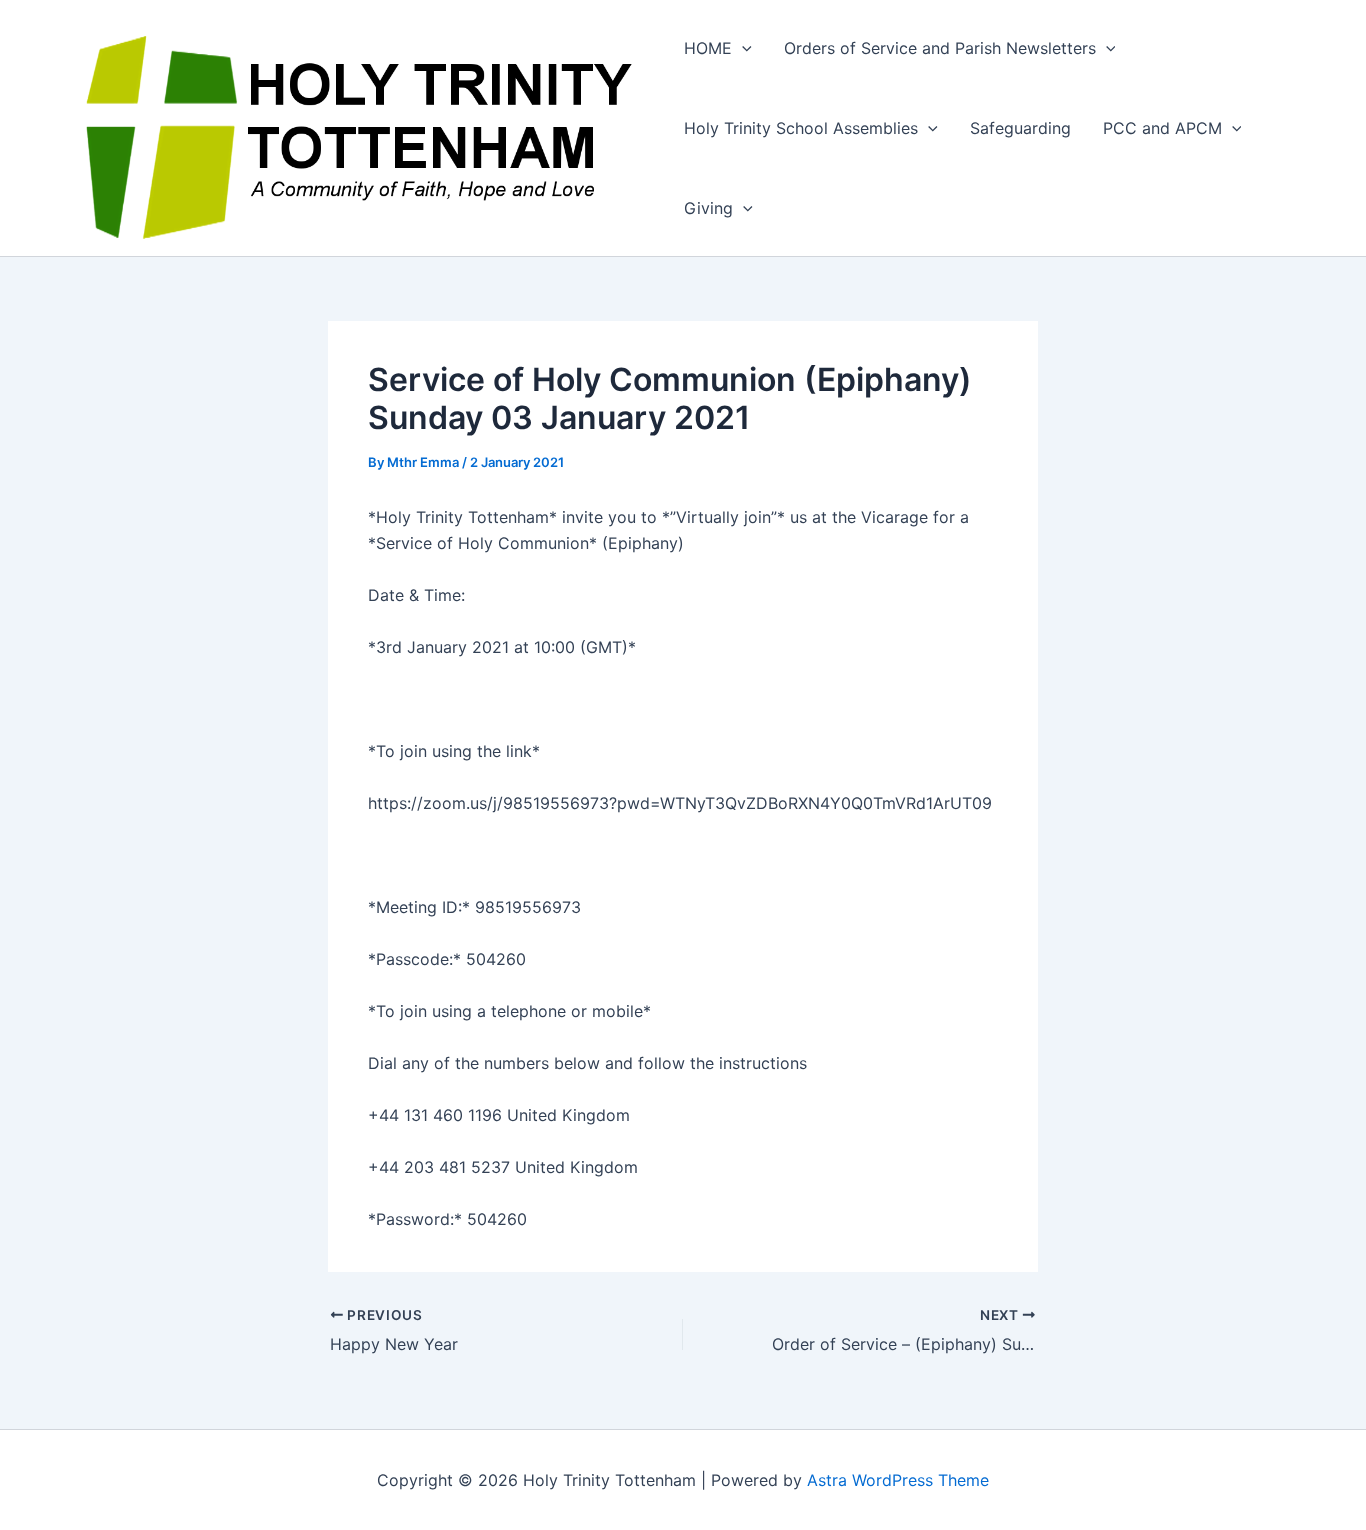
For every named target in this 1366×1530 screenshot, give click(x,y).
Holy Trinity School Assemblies (801, 128)
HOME (708, 48)
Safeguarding (1020, 128)
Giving (708, 208)
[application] (742, 48)
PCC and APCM (1162, 128)
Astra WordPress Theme (898, 1480)
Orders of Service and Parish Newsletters (940, 48)
